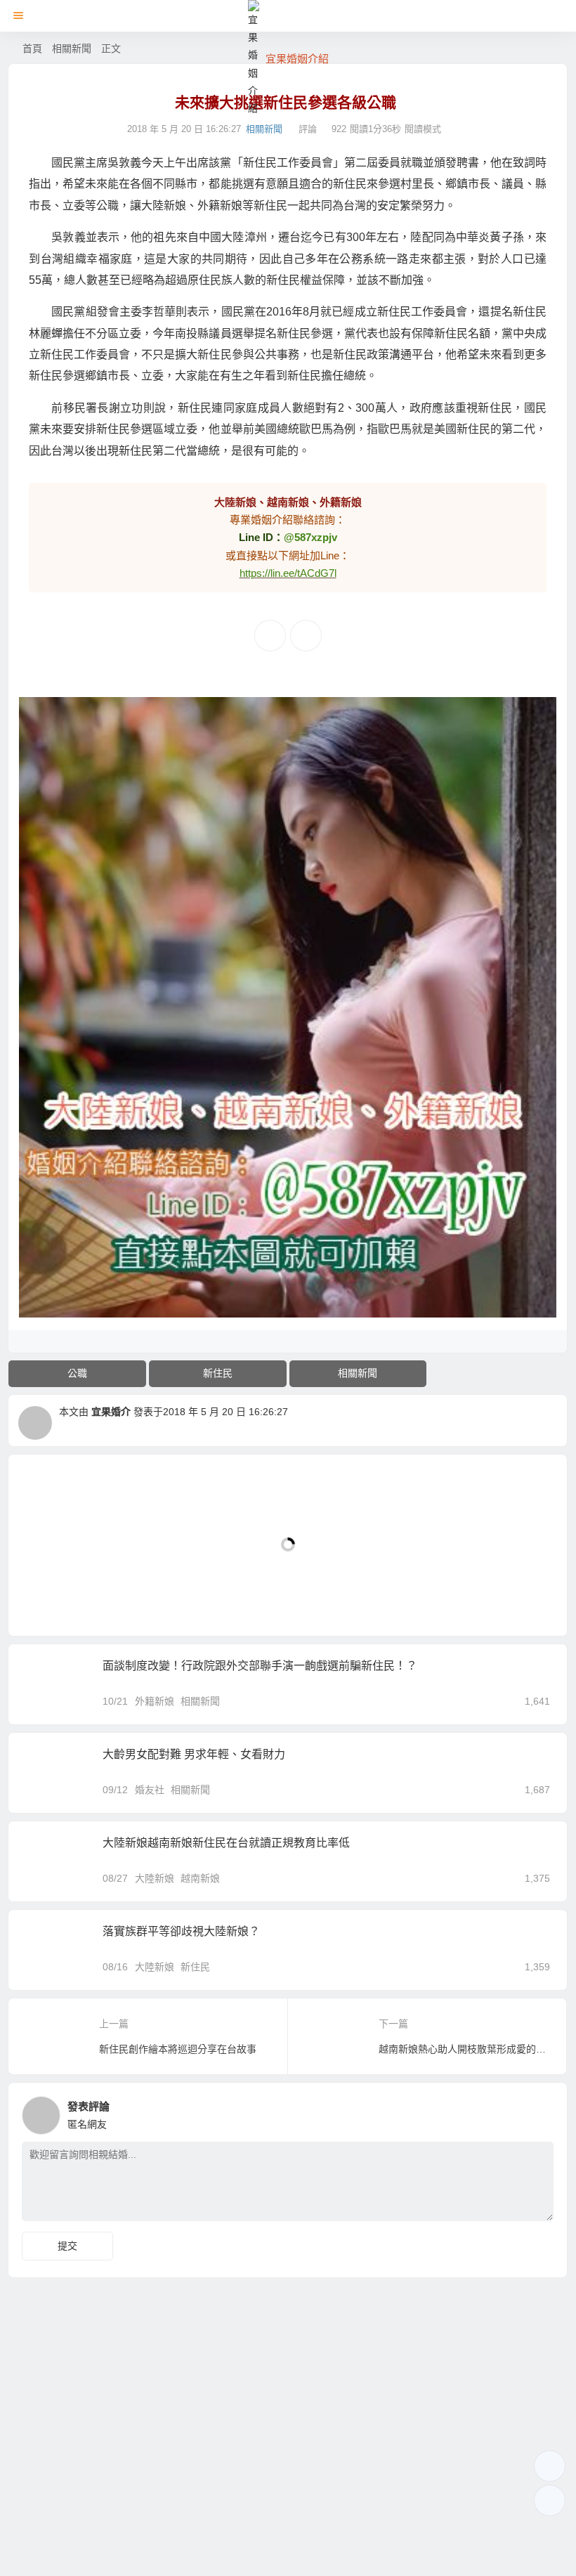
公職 (77, 1373)
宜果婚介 (111, 1412)
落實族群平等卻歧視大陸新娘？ (181, 1931)
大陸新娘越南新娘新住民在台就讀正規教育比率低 (226, 1843)
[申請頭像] (539, 2112)
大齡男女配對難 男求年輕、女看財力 (194, 1754)
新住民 (218, 1373)
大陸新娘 (155, 1878)
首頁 (32, 48)
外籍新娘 (155, 1701)
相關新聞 (72, 48)
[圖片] (531, 2209)
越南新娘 (200, 1878)
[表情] (506, 2209)
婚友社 (150, 1790)
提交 (67, 2246)
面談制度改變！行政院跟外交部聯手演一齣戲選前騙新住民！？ (260, 1666)
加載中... (50, 1602)
